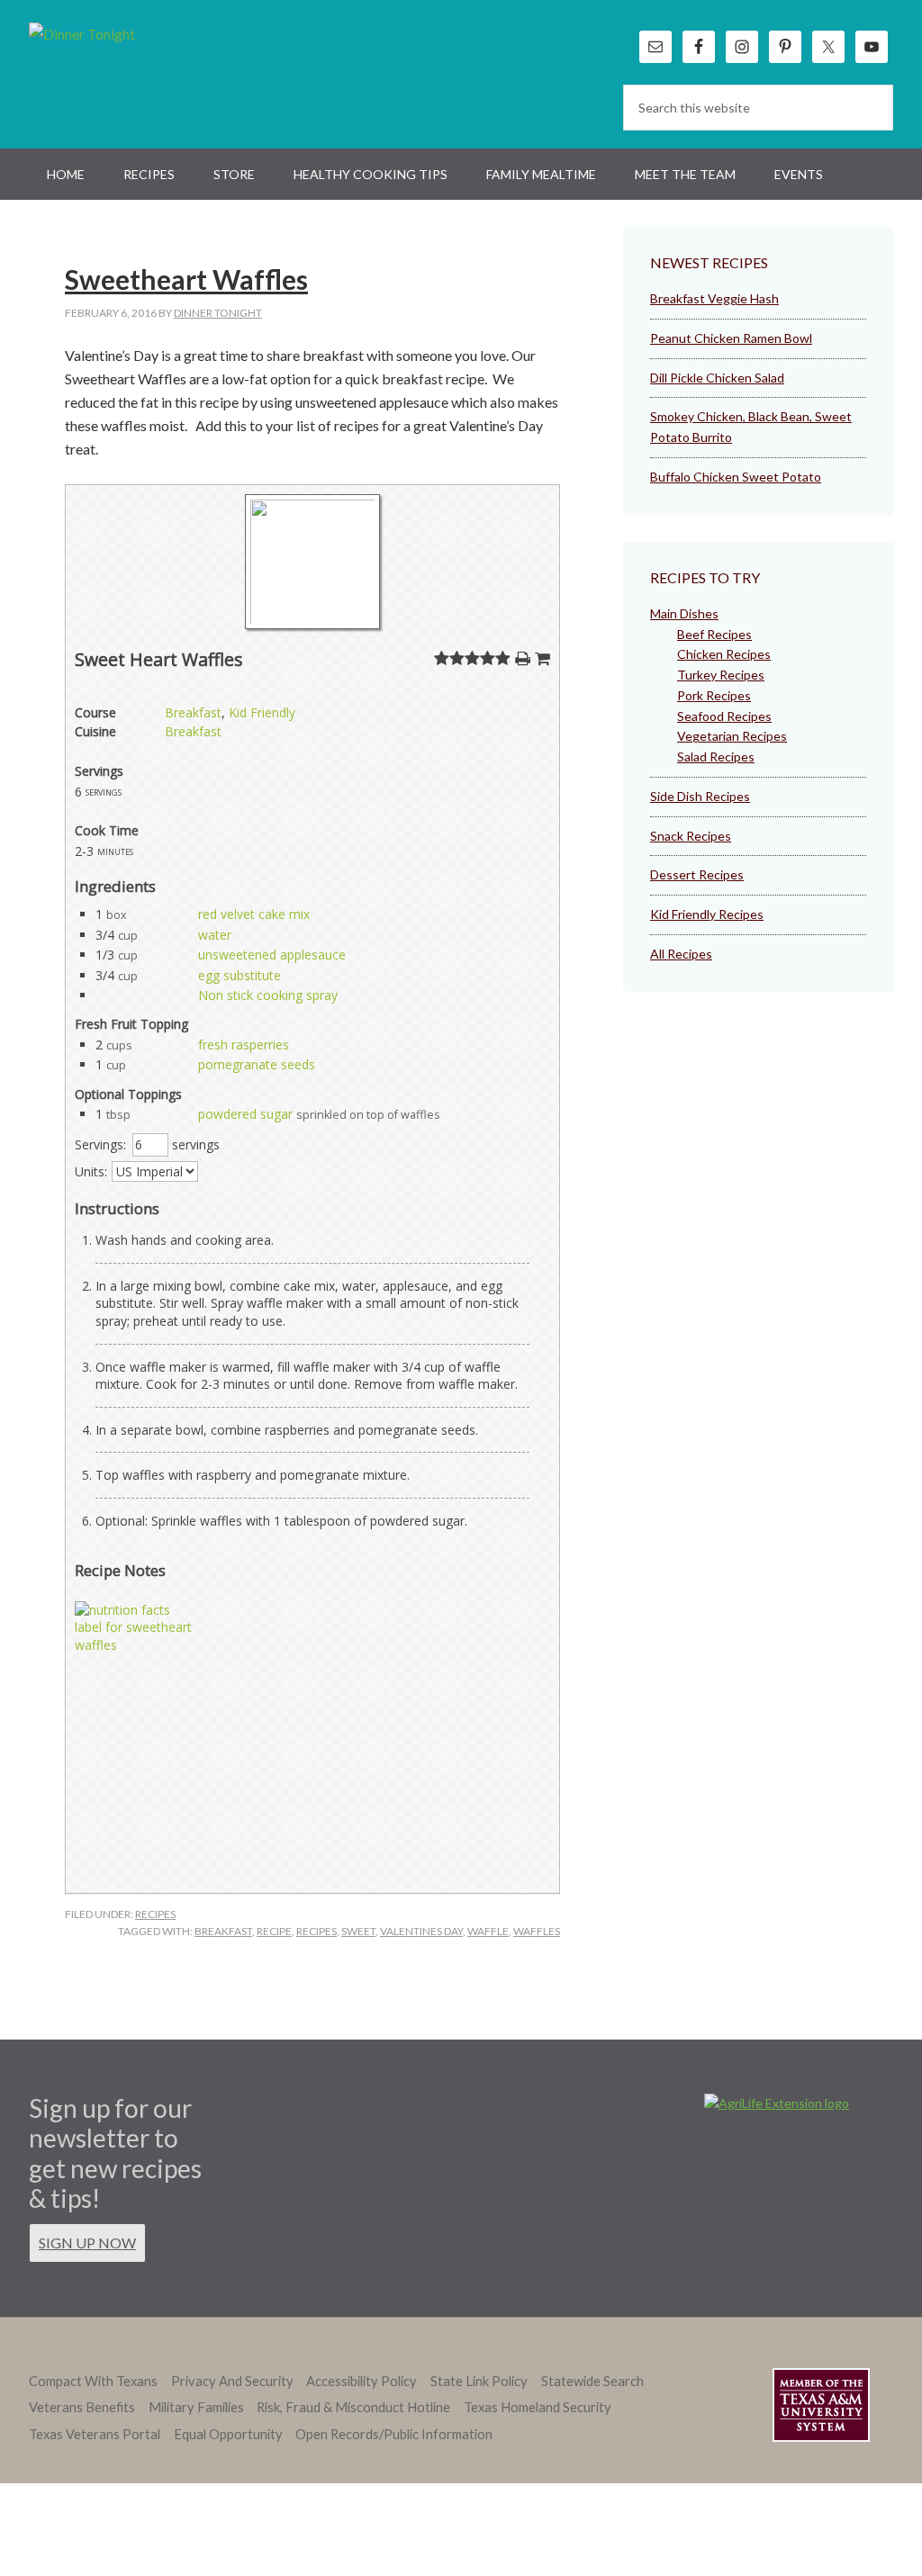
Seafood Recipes (724, 716)
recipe (274, 1931)
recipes (316, 1931)
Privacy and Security (232, 2381)
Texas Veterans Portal (95, 2434)
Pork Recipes (714, 695)
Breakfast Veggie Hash (714, 298)
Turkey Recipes (721, 675)
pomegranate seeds (257, 1064)
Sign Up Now (87, 2243)
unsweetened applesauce (272, 955)
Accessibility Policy (362, 2381)
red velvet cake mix (254, 914)
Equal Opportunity (228, 2434)
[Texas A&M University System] (821, 2408)
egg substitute (240, 975)
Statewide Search (592, 2381)
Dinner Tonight (126, 72)
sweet (358, 1931)
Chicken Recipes (724, 654)
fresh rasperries (244, 1045)
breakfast (223, 1931)
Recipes (155, 1914)
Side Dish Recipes (700, 796)
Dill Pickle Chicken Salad (717, 378)
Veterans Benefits (82, 2407)
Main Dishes (684, 613)
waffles (537, 1931)
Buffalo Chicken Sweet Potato (736, 477)
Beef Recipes (714, 634)
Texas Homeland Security (538, 2407)
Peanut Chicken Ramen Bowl (731, 338)
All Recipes (681, 954)
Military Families (196, 2407)
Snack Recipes (691, 836)
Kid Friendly (262, 712)
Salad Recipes (716, 757)
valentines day (421, 1931)
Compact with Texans (93, 2381)
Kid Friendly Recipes (707, 914)
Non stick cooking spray (268, 995)
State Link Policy (479, 2381)
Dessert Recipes (697, 874)
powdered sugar (245, 1114)
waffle (488, 1931)
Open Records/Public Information (394, 2434)
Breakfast (193, 712)
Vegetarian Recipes (732, 736)
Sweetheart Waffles (186, 279)
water (215, 935)
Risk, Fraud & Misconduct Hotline (353, 2407)
